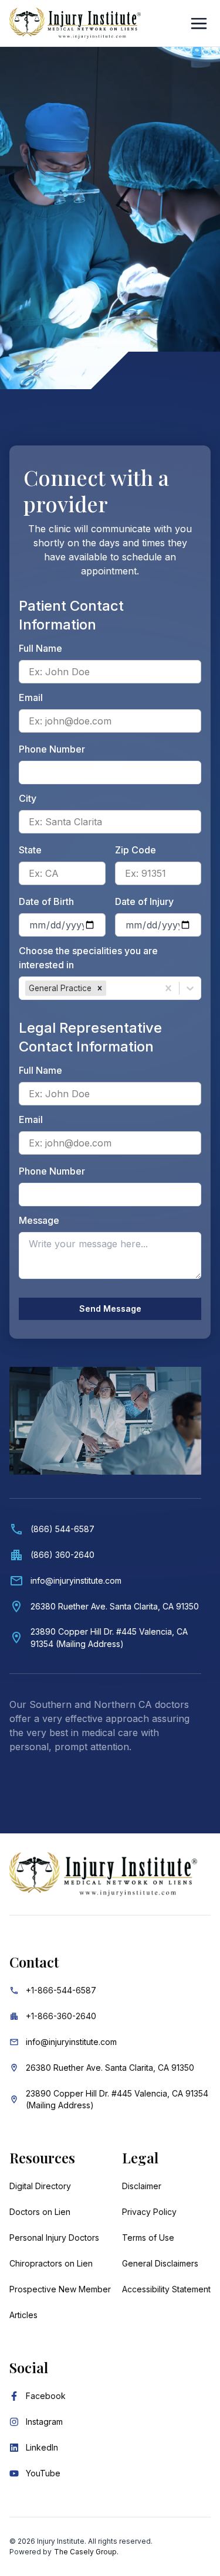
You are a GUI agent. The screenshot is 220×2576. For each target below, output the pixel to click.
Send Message (110, 1309)
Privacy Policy (149, 2212)
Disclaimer (142, 2186)
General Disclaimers (160, 2263)
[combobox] (110, 988)
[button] (100, 988)
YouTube (43, 2473)
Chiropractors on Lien (51, 2263)
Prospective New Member (60, 2289)
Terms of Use (148, 2238)
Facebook (46, 2396)
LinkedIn (42, 2447)
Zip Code (136, 850)
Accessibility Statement (166, 2289)
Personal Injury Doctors (54, 2238)
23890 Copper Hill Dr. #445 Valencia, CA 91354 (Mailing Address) (117, 2099)
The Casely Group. (86, 2552)
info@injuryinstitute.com (71, 2042)
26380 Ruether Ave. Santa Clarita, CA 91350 (110, 2068)
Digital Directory (40, 2186)
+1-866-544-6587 (61, 1990)
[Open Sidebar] (199, 23)
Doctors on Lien (40, 2212)
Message (39, 1220)
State (30, 850)
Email (31, 697)
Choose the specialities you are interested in (88, 958)
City (28, 798)
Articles (23, 2315)
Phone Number (52, 749)
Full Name (40, 648)
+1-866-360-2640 (61, 2016)
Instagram (44, 2422)
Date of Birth (46, 901)
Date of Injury (144, 901)
